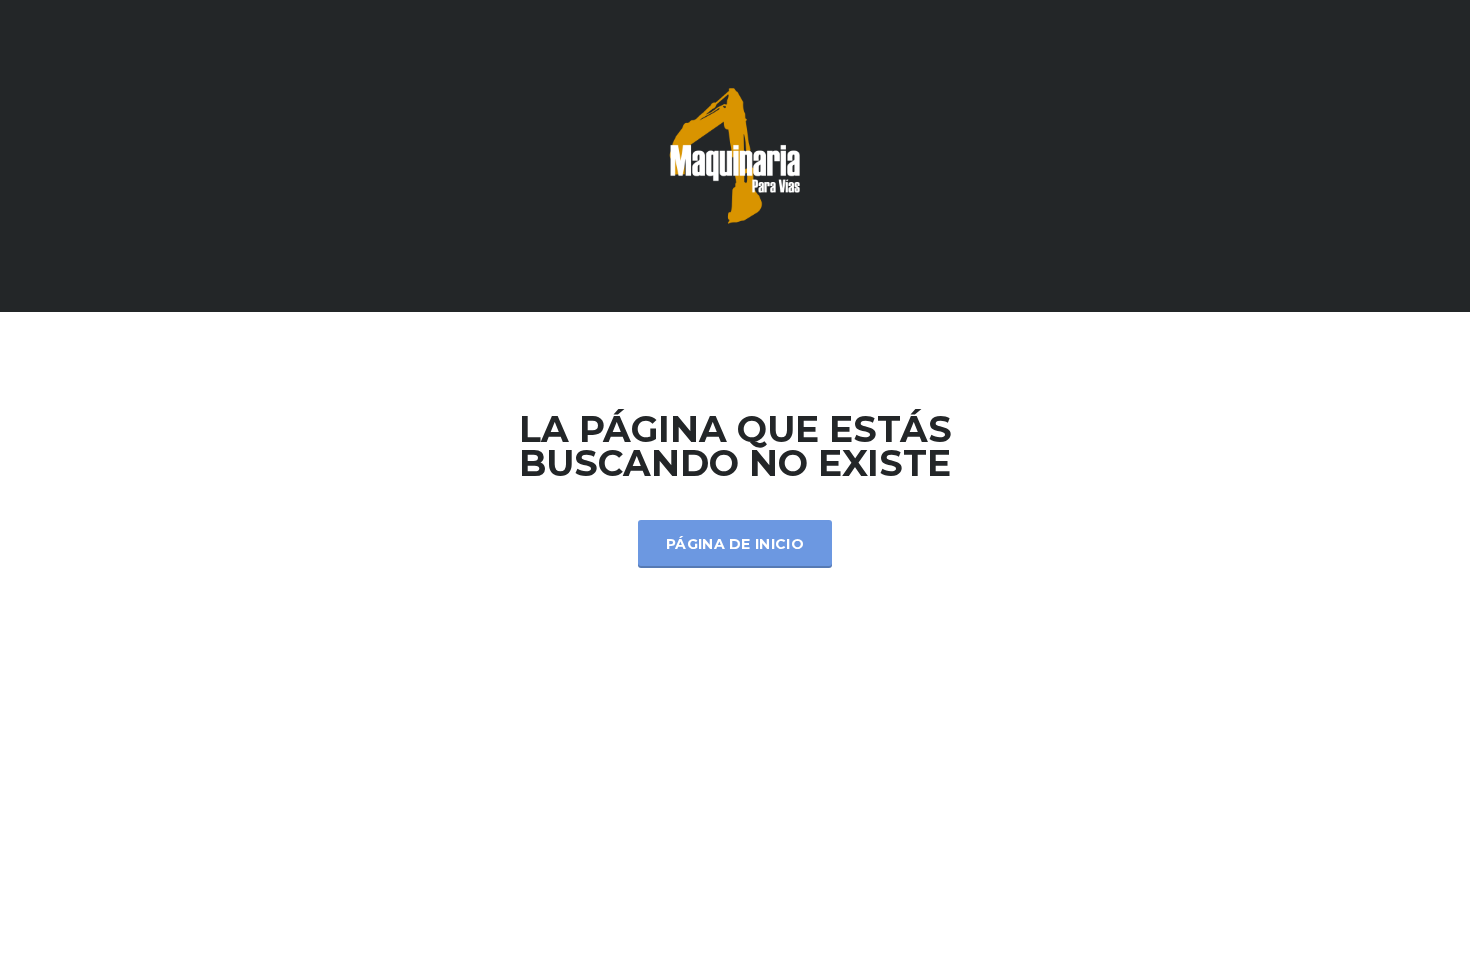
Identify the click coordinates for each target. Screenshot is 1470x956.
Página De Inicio (735, 544)
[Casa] (735, 154)
